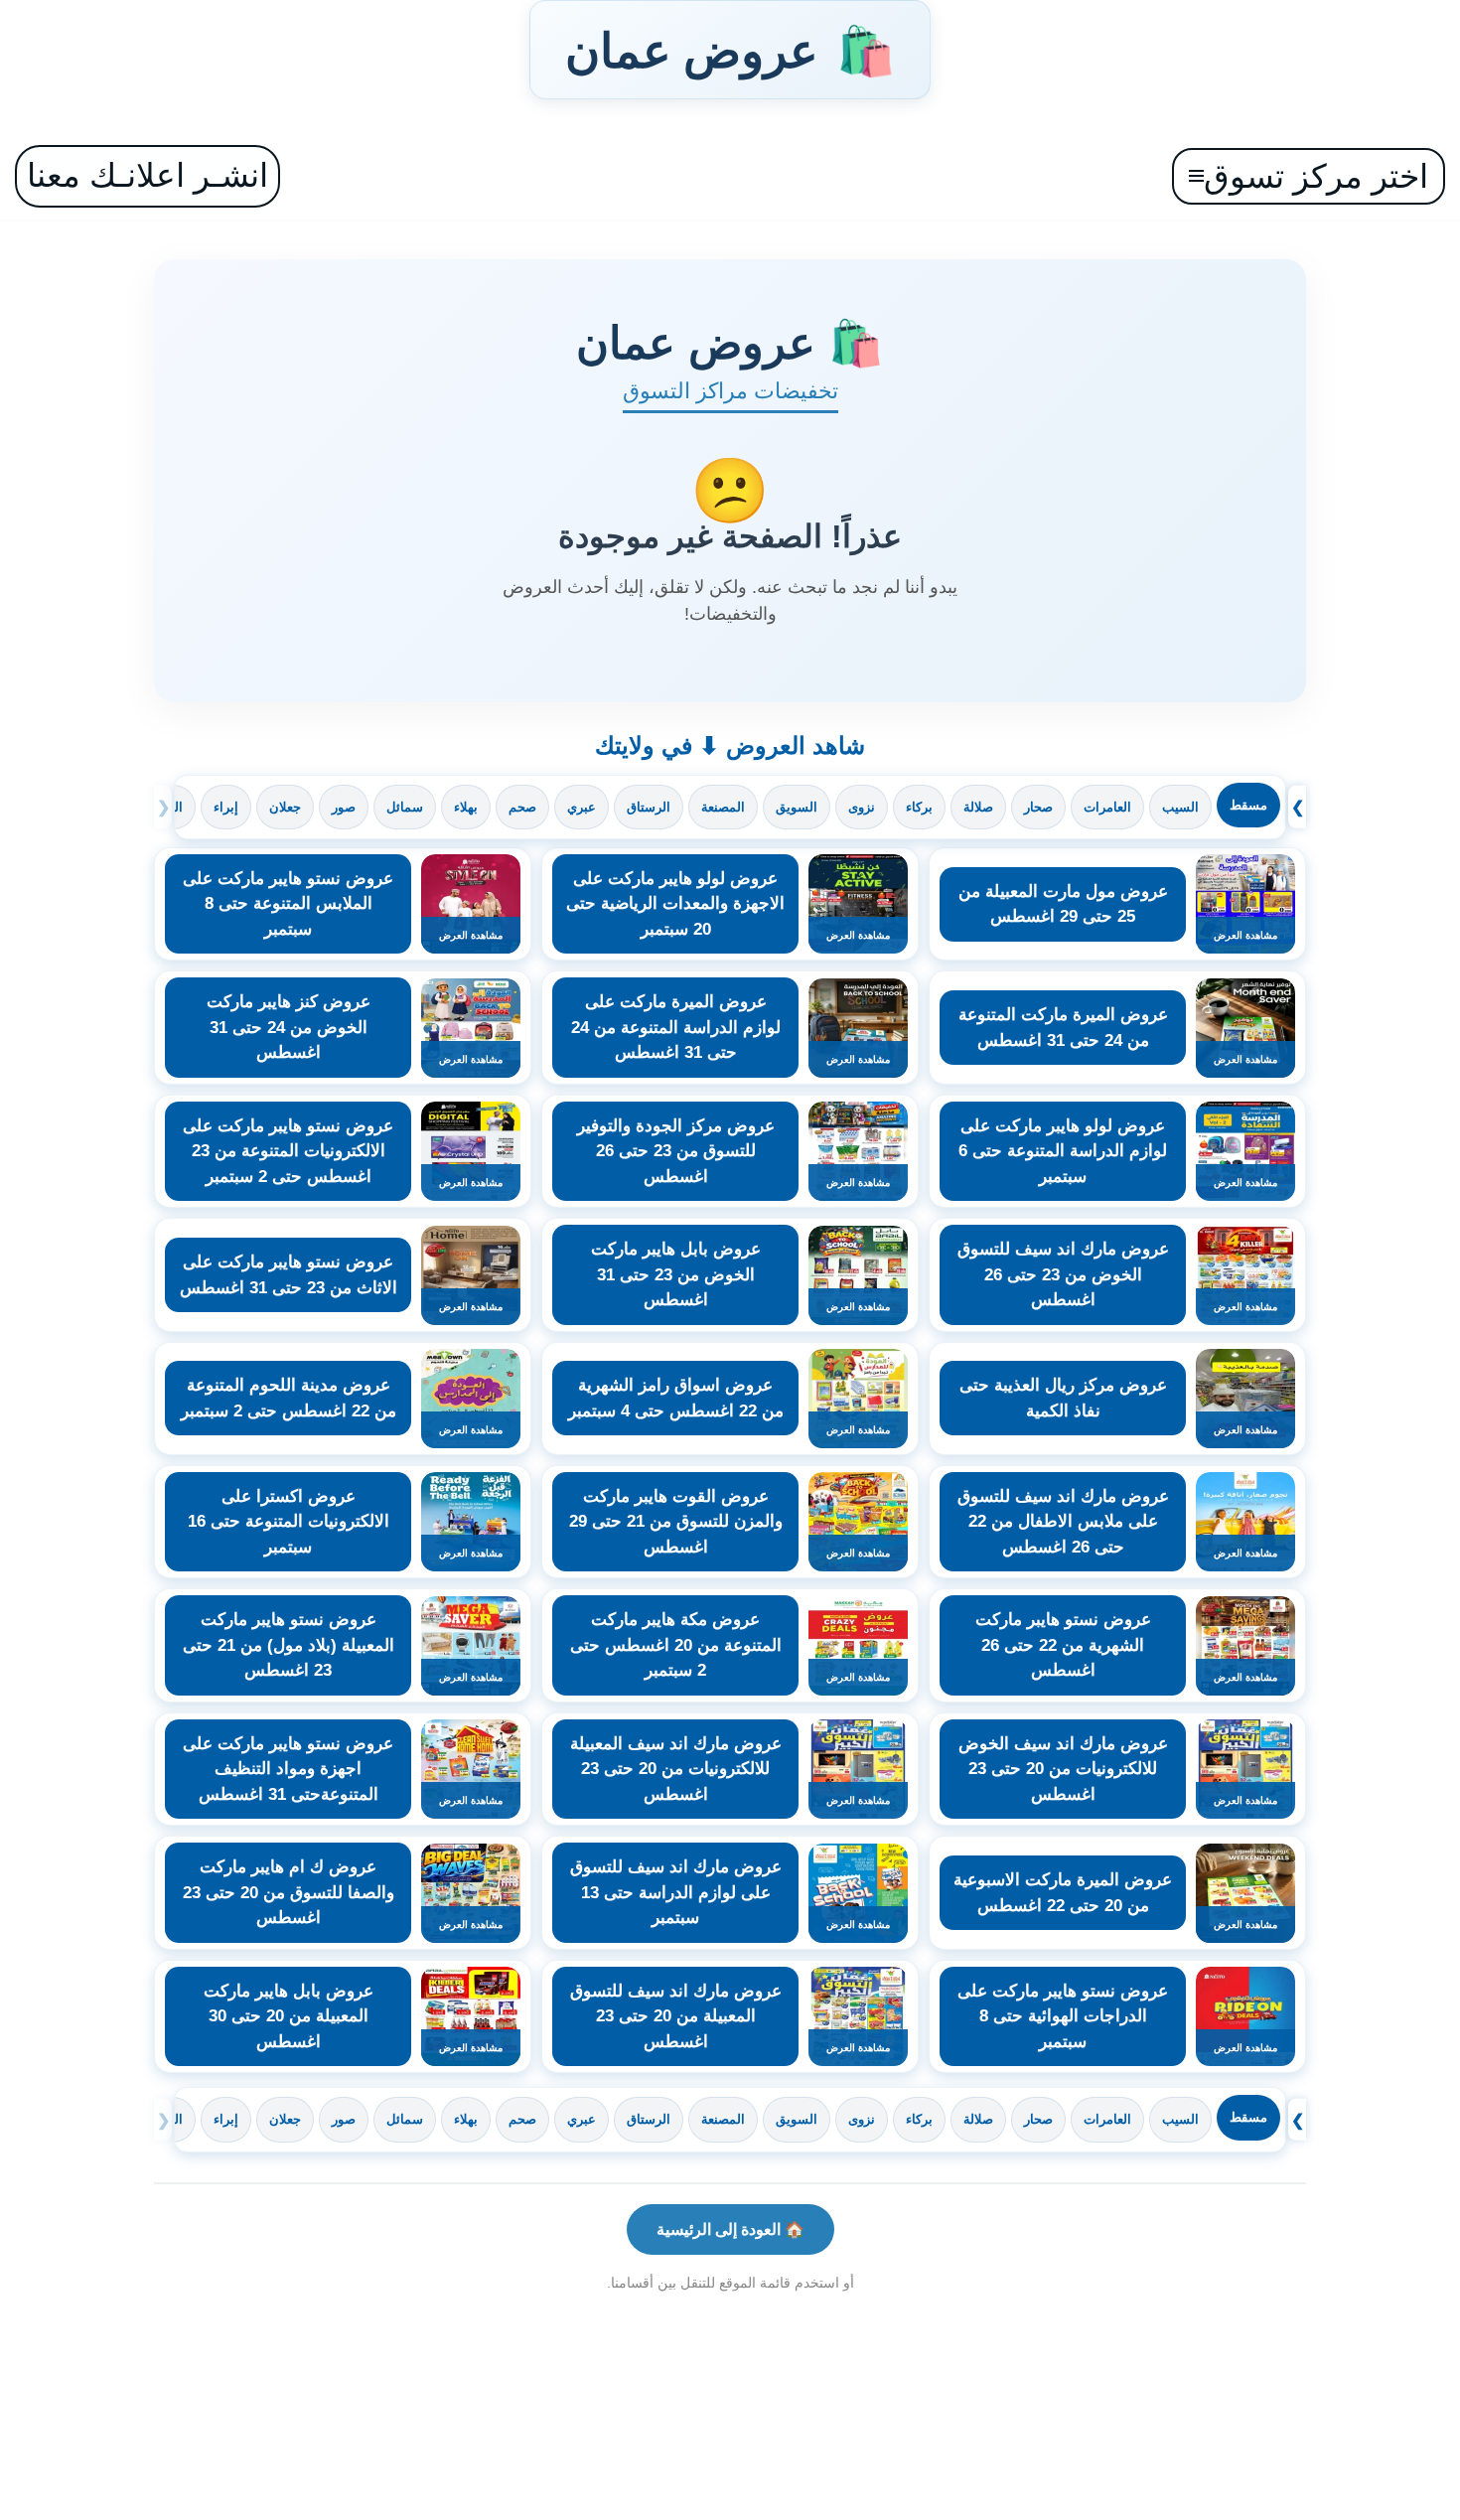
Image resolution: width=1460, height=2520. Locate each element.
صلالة (978, 807)
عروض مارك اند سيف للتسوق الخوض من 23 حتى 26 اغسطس (1063, 1274)
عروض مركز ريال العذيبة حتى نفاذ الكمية (1063, 1398)
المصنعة (723, 807)
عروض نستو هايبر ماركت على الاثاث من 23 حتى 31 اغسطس (289, 1275)
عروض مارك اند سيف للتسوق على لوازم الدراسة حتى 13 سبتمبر (676, 1892)
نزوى (862, 807)
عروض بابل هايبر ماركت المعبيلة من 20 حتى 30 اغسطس (289, 2016)
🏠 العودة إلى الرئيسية (730, 2229)
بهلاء (466, 807)
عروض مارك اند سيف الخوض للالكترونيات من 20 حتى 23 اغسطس (1063, 1769)
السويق (797, 807)
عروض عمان (730, 50)
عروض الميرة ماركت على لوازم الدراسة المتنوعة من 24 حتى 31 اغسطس (676, 1027)
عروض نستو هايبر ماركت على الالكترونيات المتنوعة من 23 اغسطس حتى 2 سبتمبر (288, 1151)
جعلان (285, 807)
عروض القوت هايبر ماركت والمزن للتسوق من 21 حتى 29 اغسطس (676, 1522)
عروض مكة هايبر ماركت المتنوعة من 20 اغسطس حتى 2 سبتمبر (676, 1645)
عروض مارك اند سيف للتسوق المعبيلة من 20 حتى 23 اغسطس (676, 2016)
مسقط (1248, 805)
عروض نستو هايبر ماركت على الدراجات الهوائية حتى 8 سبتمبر (1063, 2016)
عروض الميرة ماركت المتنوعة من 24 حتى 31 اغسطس (1063, 1028)
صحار (1038, 807)
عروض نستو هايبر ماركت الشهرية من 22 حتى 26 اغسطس (1063, 1645)
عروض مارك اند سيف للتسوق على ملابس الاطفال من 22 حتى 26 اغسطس (1063, 1522)
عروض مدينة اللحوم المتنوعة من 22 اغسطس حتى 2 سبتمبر (289, 1398)
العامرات (1107, 807)
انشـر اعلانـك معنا (147, 175)
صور (344, 807)
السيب (1180, 807)
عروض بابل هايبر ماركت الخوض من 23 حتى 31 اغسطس (676, 1274)
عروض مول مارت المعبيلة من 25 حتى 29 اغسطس (1063, 904)
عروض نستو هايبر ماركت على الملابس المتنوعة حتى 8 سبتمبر (288, 904)
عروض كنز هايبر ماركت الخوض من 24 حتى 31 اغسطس (289, 1027)
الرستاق (649, 807)
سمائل (405, 807)
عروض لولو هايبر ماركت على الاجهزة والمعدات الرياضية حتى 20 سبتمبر (675, 904)
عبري (582, 807)
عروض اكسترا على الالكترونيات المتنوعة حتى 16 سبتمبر (289, 1522)
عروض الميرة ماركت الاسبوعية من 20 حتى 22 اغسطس (1063, 1893)
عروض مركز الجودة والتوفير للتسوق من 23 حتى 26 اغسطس (676, 1151)
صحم (522, 807)
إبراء (226, 807)
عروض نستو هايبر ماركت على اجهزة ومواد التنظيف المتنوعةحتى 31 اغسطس (288, 1769)
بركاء (919, 807)
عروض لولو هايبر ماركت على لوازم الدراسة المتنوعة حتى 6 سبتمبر (1063, 1151)
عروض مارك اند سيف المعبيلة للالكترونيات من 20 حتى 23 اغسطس (676, 1769)
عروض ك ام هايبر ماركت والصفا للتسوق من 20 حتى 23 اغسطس (289, 1892)
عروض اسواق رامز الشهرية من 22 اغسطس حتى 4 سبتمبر (676, 1398)
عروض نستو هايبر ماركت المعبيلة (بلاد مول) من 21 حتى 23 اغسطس (289, 1645)
